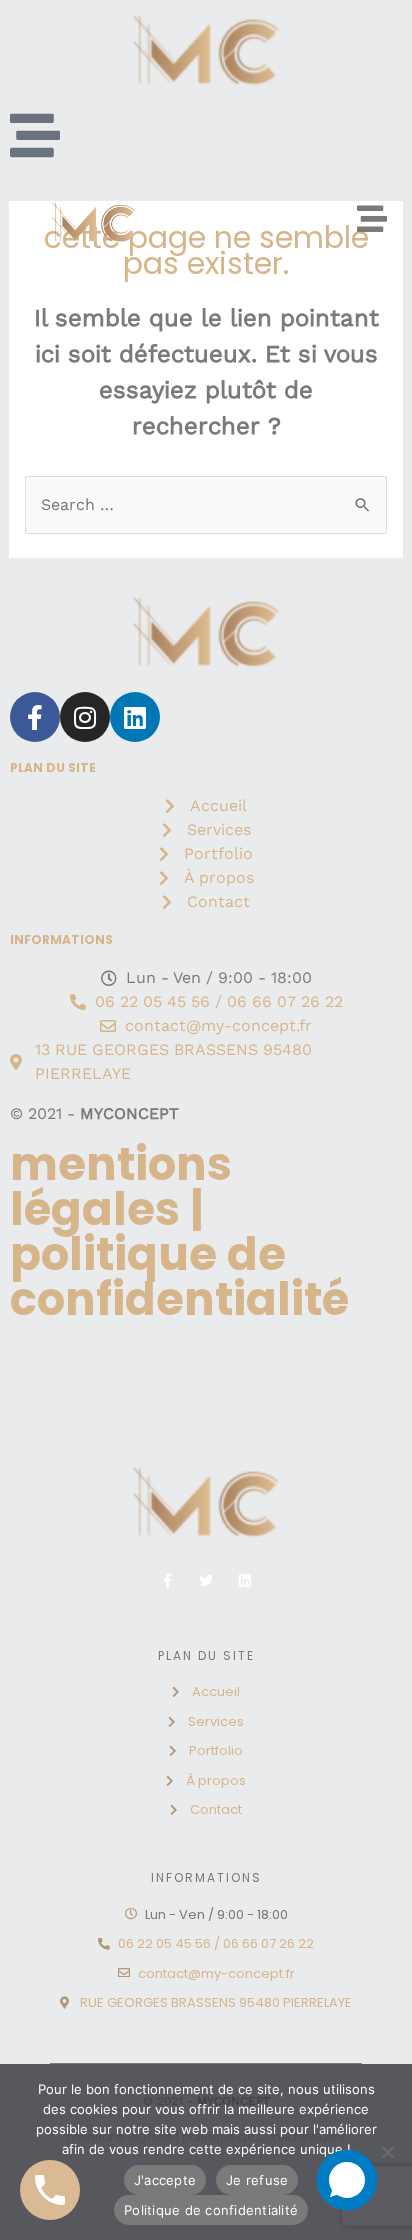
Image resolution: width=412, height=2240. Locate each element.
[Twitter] (206, 1581)
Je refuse (257, 2180)
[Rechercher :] (206, 504)
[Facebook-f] (35, 717)
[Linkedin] (135, 717)
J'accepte (165, 2180)
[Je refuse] (387, 2152)
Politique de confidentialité (211, 2210)
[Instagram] (85, 717)
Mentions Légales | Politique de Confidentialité (179, 1232)
